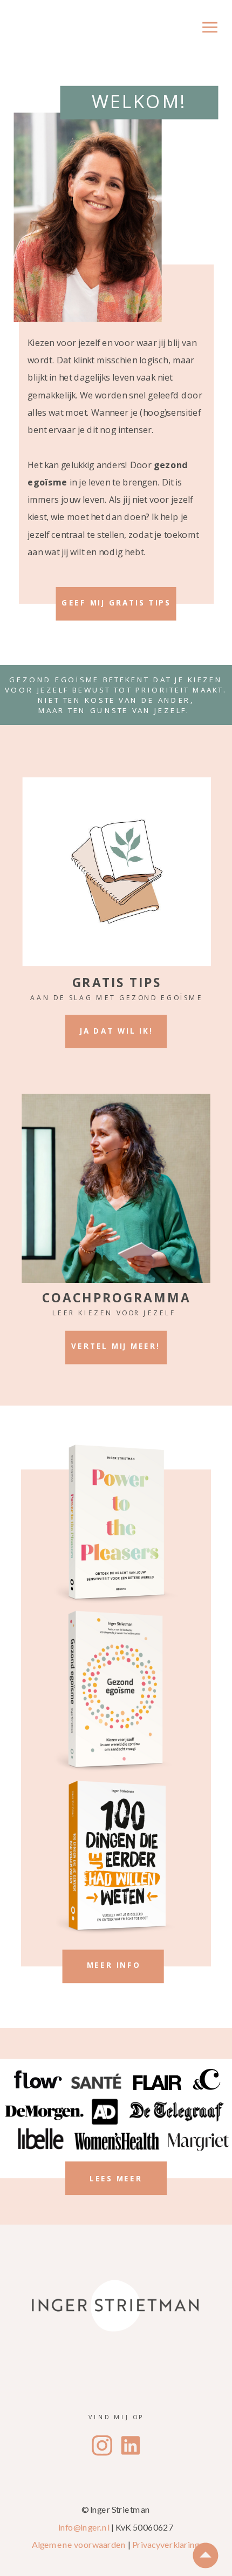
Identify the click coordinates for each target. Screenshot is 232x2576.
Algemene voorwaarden (79, 2545)
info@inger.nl (84, 2527)
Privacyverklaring (166, 2545)
